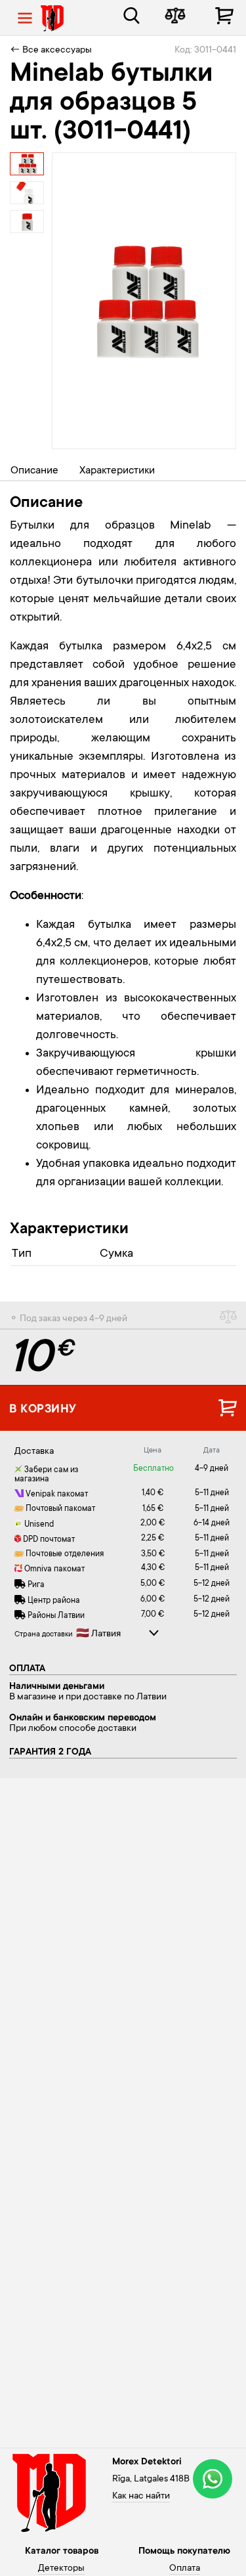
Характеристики (117, 471)
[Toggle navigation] (25, 18)
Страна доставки (44, 1635)
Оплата (185, 2569)
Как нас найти (141, 2497)
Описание (34, 471)
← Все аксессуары (51, 51)
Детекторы (61, 2569)
